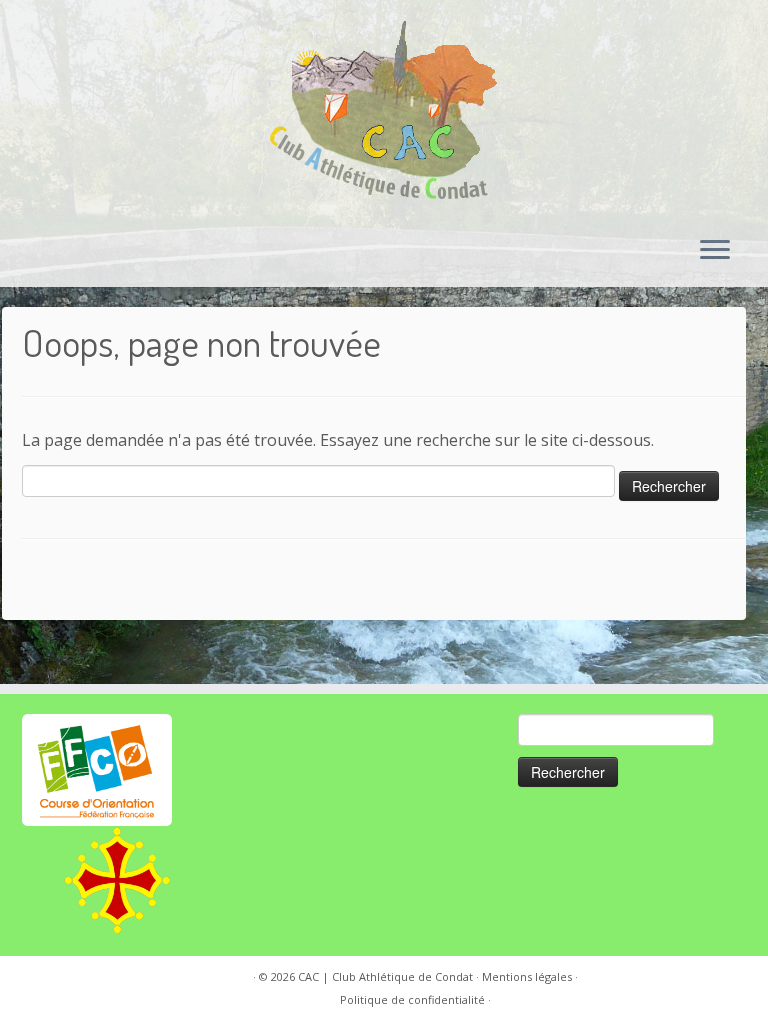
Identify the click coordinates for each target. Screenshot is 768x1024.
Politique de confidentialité (412, 999)
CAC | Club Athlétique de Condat (385, 976)
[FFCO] (97, 768)
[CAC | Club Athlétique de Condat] (384, 110)
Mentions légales (527, 976)
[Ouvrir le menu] (715, 251)
